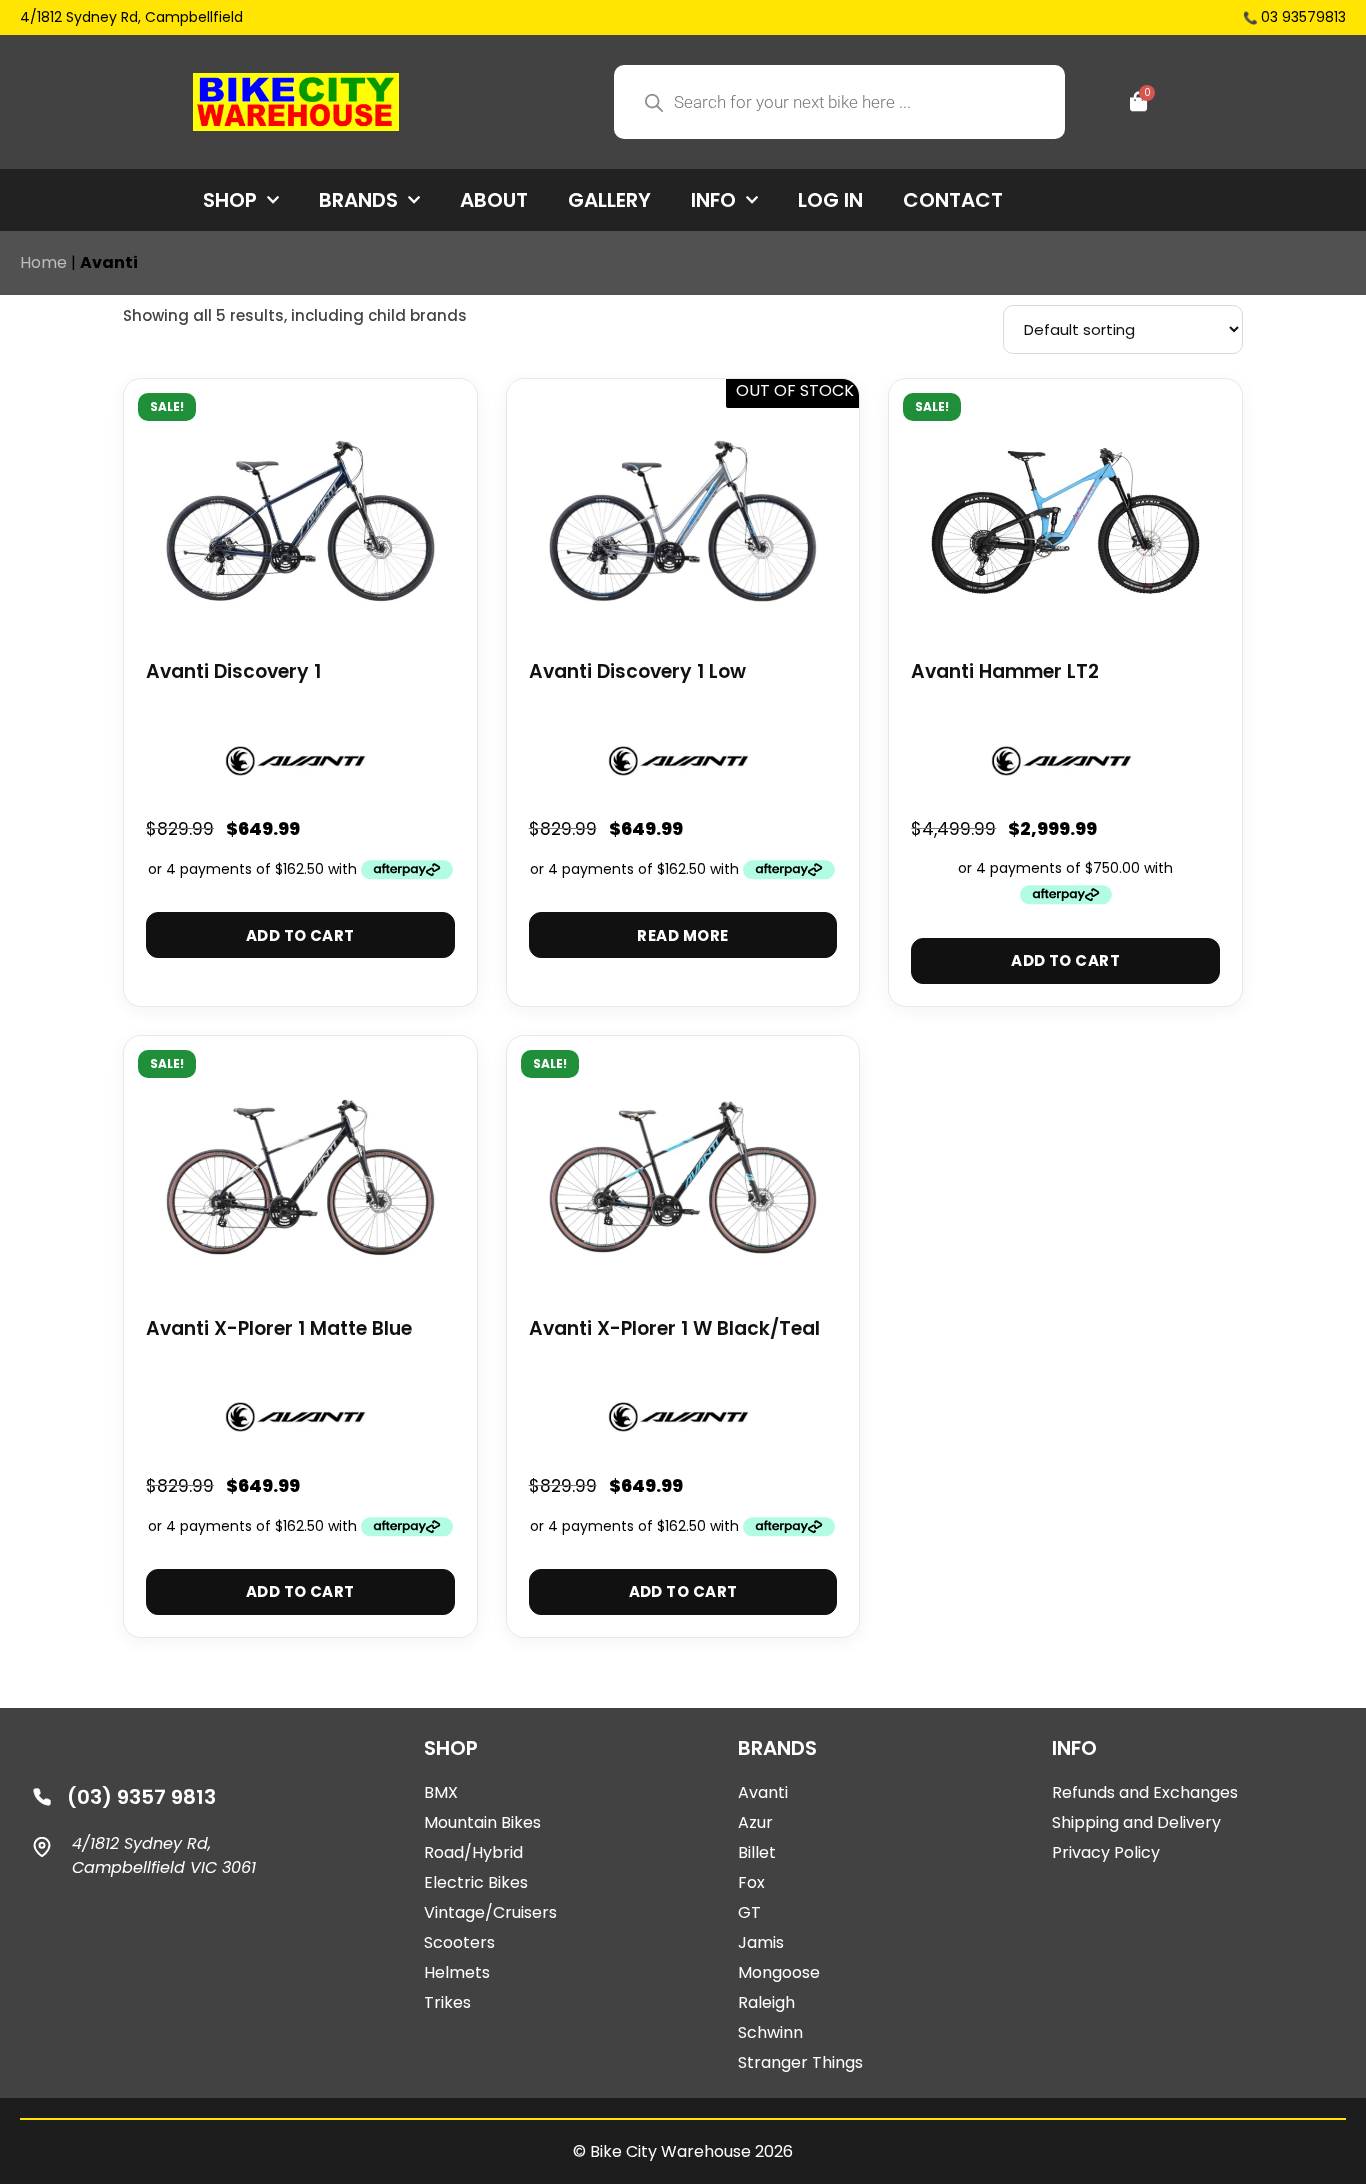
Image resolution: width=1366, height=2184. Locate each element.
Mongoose (779, 1972)
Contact (953, 200)
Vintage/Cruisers (490, 1912)
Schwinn (770, 2032)
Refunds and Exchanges (1145, 1792)
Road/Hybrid (473, 1852)
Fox (751, 1882)
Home (43, 262)
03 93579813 (1303, 17)
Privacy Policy (1106, 1852)
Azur (755, 1822)
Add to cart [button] (300, 935)
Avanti (763, 1792)
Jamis (761, 1942)
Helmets (457, 1972)
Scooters (459, 1942)
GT (749, 1912)
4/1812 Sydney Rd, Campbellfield (131, 17)
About (494, 200)
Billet (757, 1852)
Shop (230, 200)
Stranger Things (800, 2062)
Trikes (447, 2002)
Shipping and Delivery (1136, 1822)
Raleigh (766, 2002)
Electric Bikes (476, 1882)
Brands (358, 200)
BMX (441, 1792)
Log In (830, 200)
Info (713, 200)
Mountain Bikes (482, 1822)
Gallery (609, 200)
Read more (682, 935)
